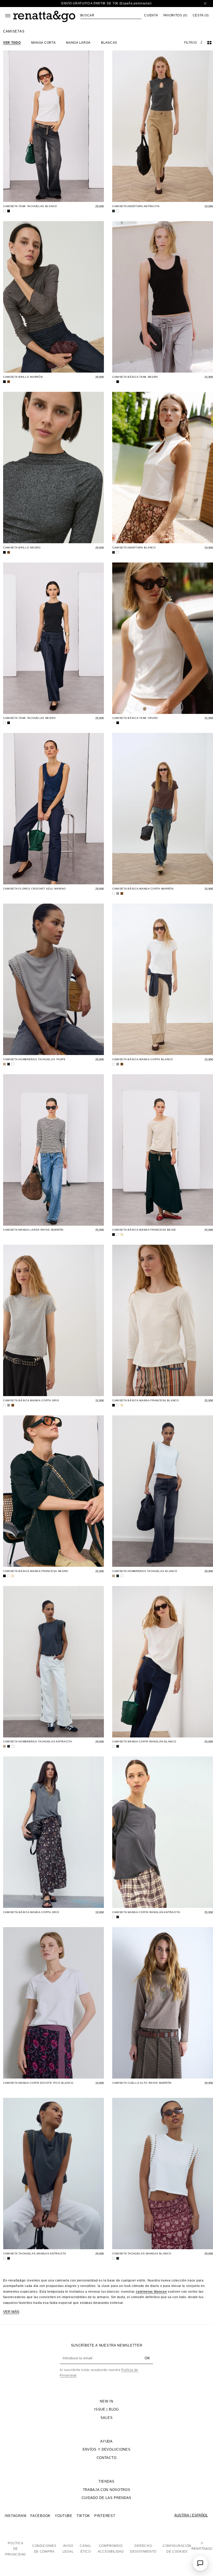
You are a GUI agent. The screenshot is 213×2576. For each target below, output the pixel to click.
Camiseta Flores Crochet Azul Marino (35, 889)
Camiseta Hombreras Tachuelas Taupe (34, 1059)
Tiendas (106, 2481)
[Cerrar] (205, 4)
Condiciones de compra (44, 2549)
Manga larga (78, 43)
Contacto (107, 2458)
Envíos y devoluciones (107, 2449)
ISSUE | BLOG (106, 2409)
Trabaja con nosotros (107, 2490)
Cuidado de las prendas (106, 2498)
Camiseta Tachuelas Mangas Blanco (142, 2254)
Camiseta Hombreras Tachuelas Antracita (38, 1741)
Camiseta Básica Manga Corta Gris (31, 1400)
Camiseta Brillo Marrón (23, 377)
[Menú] (8, 16)
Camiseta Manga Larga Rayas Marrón (33, 1230)
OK (147, 2358)
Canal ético (86, 2549)
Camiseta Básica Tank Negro (135, 377)
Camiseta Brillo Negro (22, 548)
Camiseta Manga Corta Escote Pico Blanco (38, 2083)
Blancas (109, 43)
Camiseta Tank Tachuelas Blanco (30, 206)
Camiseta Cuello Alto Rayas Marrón (142, 2083)
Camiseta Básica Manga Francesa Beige (144, 1230)
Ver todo (12, 43)
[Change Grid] (209, 43)
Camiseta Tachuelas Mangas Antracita (35, 2254)
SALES (107, 2418)
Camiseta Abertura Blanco (134, 548)
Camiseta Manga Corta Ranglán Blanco (144, 1741)
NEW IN (106, 2401)
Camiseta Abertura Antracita (136, 206)
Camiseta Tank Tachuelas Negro (29, 718)
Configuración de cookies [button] (177, 2549)
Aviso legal (68, 2549)
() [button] (175, 15)
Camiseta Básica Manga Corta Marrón (143, 889)
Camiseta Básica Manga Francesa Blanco (146, 1400)
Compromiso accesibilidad (111, 2549)
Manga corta (44, 43)
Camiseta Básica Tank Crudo (135, 718)
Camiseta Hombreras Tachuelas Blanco (145, 1571)
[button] (111, 15)
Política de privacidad (16, 2549)
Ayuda (106, 2441)
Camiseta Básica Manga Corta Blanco (143, 1059)
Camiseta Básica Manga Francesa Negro (36, 1571)
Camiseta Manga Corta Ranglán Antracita (146, 1912)
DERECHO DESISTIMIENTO (143, 2549)
